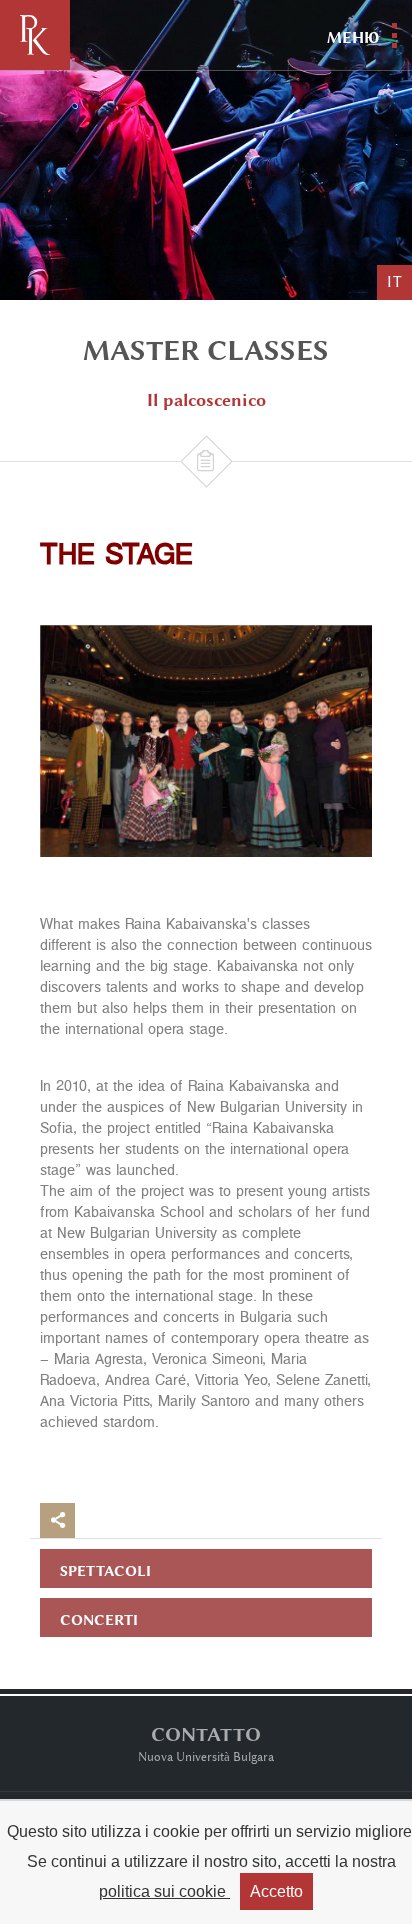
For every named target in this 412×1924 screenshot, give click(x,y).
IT (394, 282)
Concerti (99, 1619)
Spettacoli (105, 1570)
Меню (353, 37)
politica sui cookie (164, 1891)
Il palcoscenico (206, 399)
